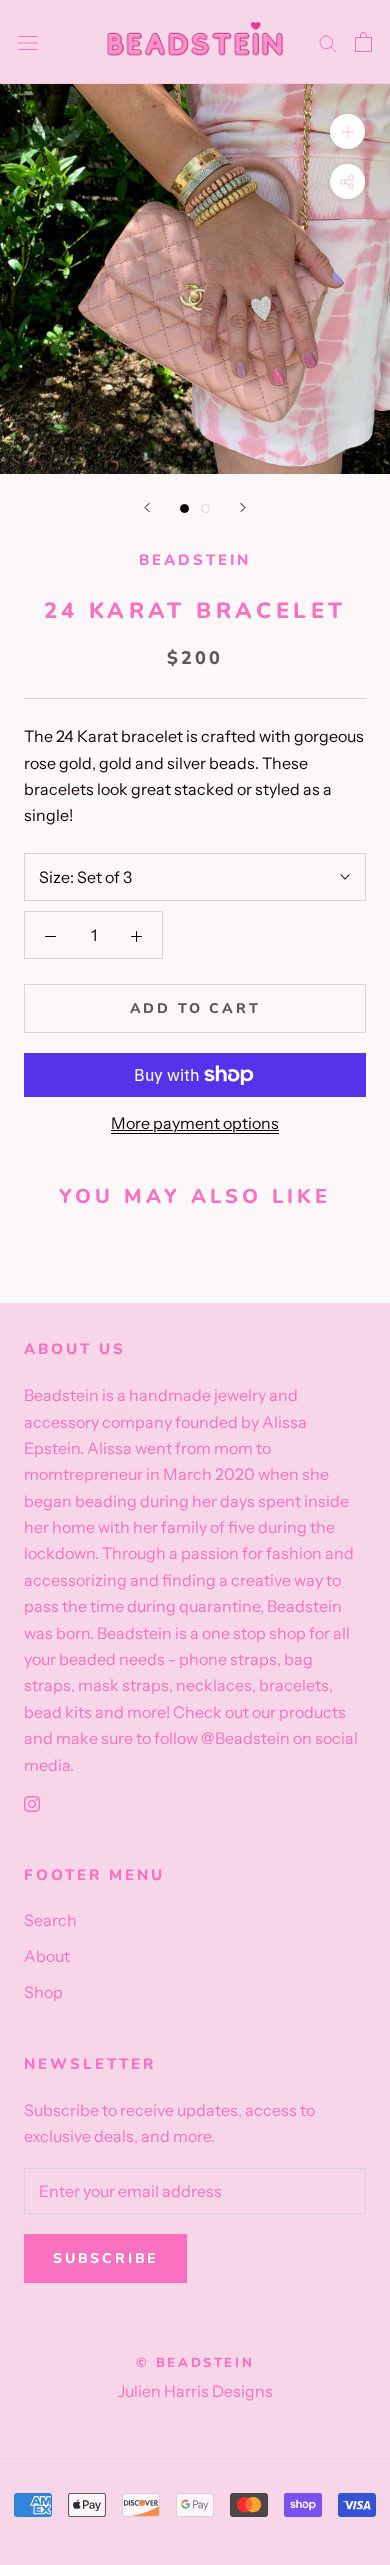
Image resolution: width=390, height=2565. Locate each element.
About (47, 1956)
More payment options (195, 1123)
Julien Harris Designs (195, 2391)
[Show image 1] (184, 508)
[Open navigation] (28, 42)
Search (50, 1920)
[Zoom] (347, 131)
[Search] (328, 42)
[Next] (243, 507)
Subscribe (105, 2258)
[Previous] (147, 507)
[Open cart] (363, 42)
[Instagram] (32, 1802)
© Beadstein (195, 2363)
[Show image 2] (205, 508)
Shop (43, 1992)
